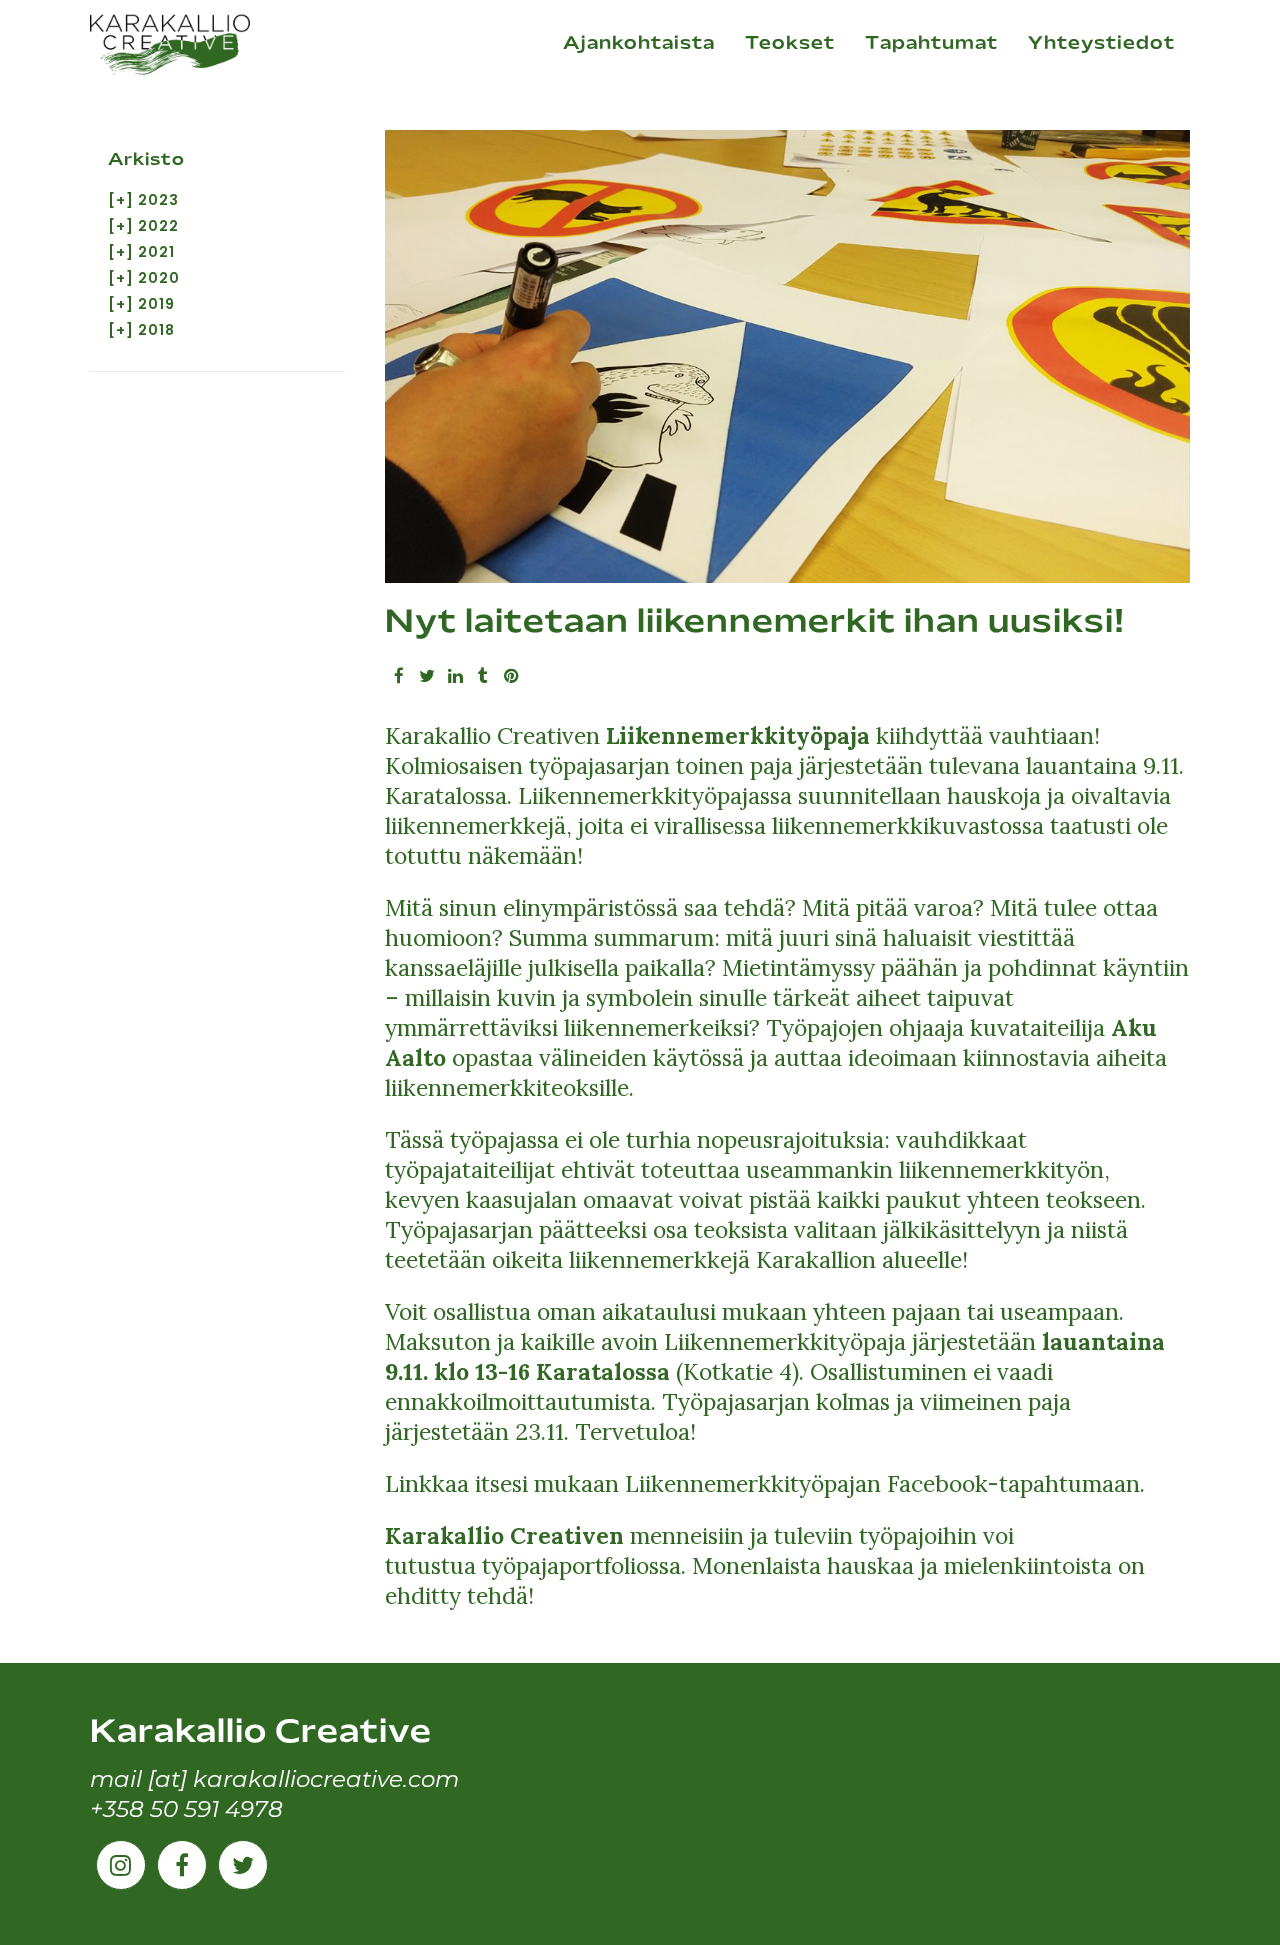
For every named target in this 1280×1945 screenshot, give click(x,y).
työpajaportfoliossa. (587, 1565)
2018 (156, 330)
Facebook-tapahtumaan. (1013, 1483)
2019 (156, 304)
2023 (158, 200)
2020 (159, 278)
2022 (158, 226)
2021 (156, 252)
